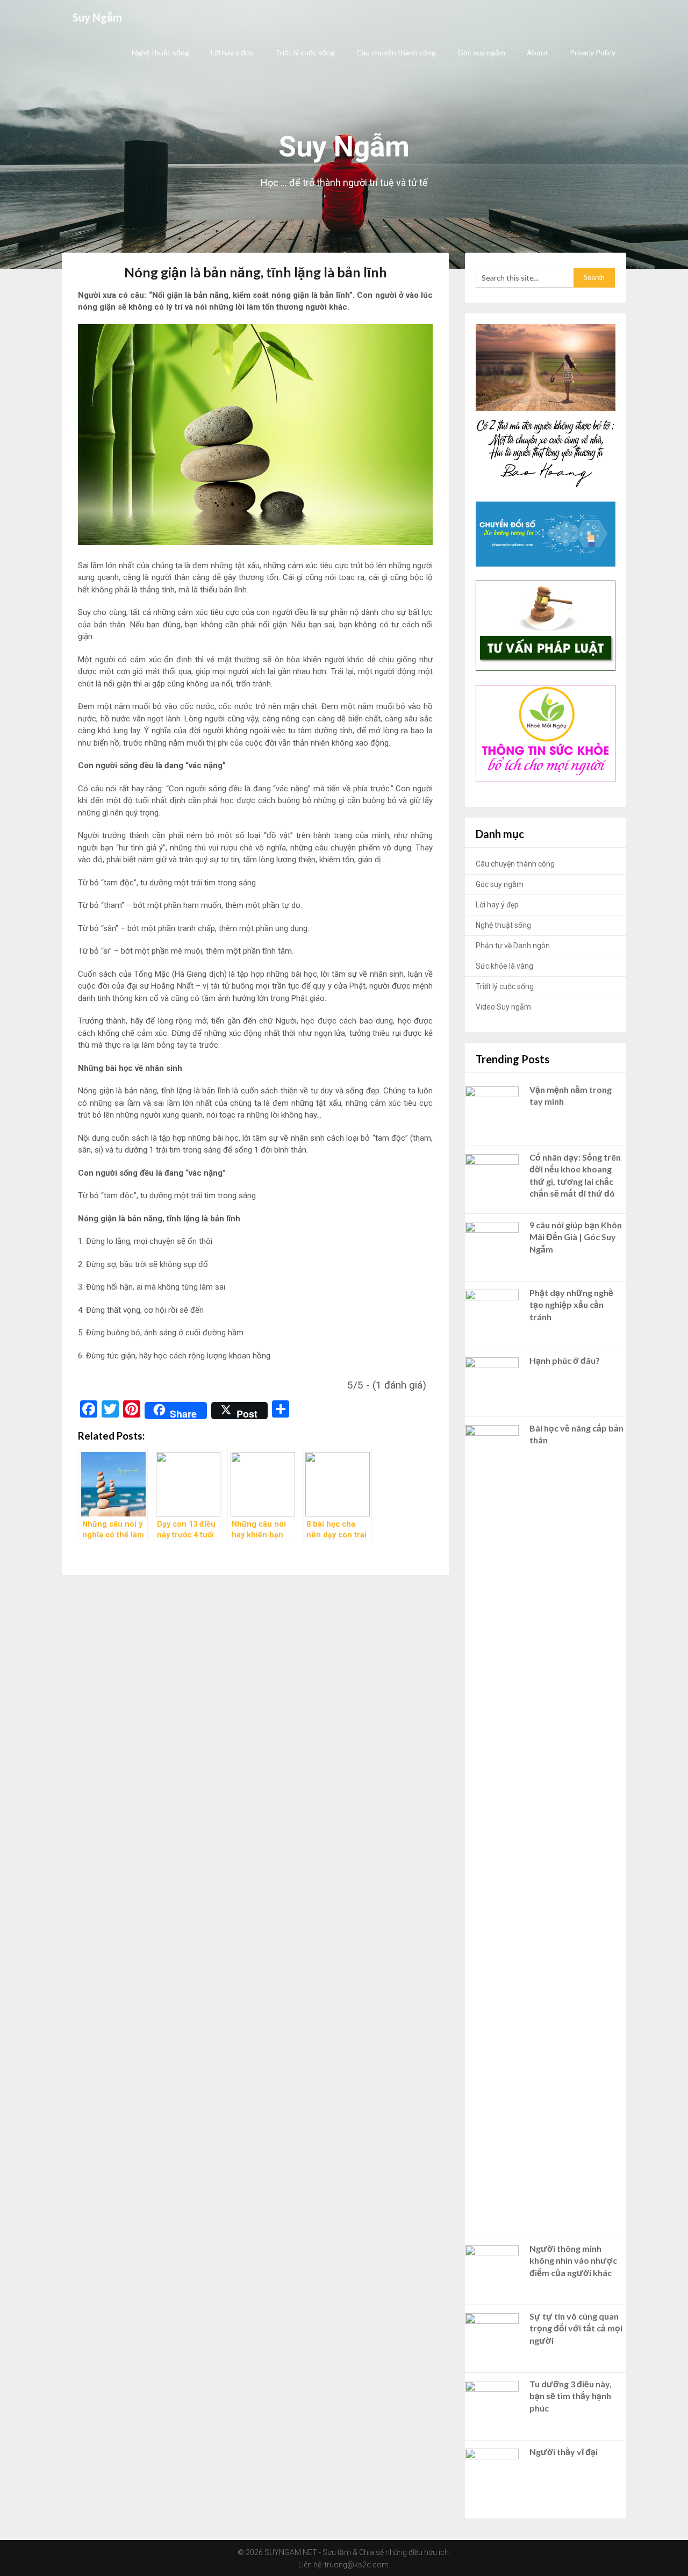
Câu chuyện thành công (396, 52)
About (537, 52)
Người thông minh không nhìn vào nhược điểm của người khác (573, 2260)
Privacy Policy (593, 52)
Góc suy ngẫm (481, 52)
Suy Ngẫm (97, 17)
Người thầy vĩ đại (564, 2452)
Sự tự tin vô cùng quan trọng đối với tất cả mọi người (576, 2328)
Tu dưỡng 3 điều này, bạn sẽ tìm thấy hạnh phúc (571, 2396)
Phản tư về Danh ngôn (513, 946)
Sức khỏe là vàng (504, 966)
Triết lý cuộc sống (305, 52)
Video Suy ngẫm (503, 1007)
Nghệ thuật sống (160, 52)
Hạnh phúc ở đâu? (565, 1360)
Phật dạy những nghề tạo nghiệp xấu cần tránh (571, 1305)
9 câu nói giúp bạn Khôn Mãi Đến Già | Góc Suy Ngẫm (576, 1237)
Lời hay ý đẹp (232, 52)
